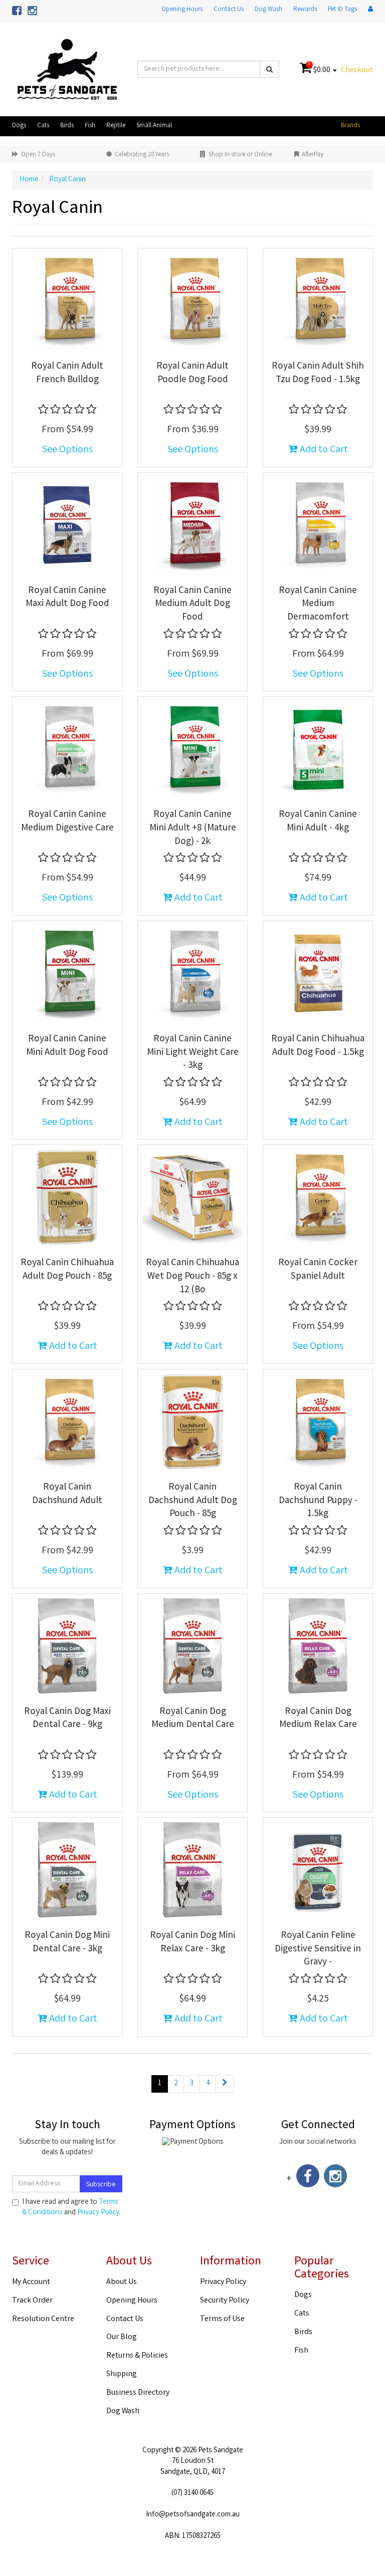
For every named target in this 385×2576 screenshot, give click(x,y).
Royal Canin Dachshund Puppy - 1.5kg (318, 1501)
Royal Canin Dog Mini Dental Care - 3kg (67, 1943)
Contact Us (229, 10)
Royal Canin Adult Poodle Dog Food (192, 373)
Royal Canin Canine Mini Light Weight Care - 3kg (193, 1053)
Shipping (122, 2374)
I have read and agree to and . (71, 2208)
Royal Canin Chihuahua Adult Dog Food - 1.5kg (318, 1046)
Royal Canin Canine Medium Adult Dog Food (192, 604)
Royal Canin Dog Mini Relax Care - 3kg (192, 1943)
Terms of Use (222, 2319)
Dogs (19, 126)
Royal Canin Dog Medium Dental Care (193, 1719)
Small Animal (154, 126)
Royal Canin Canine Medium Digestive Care (67, 822)
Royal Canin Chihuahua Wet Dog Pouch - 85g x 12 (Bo (192, 1276)
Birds (67, 126)
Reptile (116, 126)
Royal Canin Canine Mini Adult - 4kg (318, 822)
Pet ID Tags (342, 10)
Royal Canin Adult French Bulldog (67, 373)
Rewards (305, 10)
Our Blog (122, 2337)
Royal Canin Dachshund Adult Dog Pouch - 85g (193, 1501)
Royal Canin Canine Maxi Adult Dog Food (67, 598)
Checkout (357, 70)
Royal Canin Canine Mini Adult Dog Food (67, 1046)
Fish (90, 126)
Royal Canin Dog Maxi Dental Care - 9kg (67, 1719)
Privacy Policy (98, 2213)
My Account (31, 2282)
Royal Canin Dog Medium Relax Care (318, 1719)
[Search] (269, 69)
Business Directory (138, 2393)
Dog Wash (268, 10)
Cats (43, 126)
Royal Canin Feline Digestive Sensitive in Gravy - (318, 1949)
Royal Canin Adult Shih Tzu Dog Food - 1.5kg (318, 373)
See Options (67, 450)
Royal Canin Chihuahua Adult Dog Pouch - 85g (67, 1270)
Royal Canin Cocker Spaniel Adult (318, 1270)
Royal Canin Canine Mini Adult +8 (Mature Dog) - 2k (193, 828)
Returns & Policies (137, 2356)
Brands (350, 126)
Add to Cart (323, 450)
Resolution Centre (43, 2319)
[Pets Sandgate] (67, 70)
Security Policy (225, 2301)
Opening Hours (182, 10)
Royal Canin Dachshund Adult (67, 1494)
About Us (122, 2282)
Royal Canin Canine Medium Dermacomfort (318, 604)
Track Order (32, 2301)
